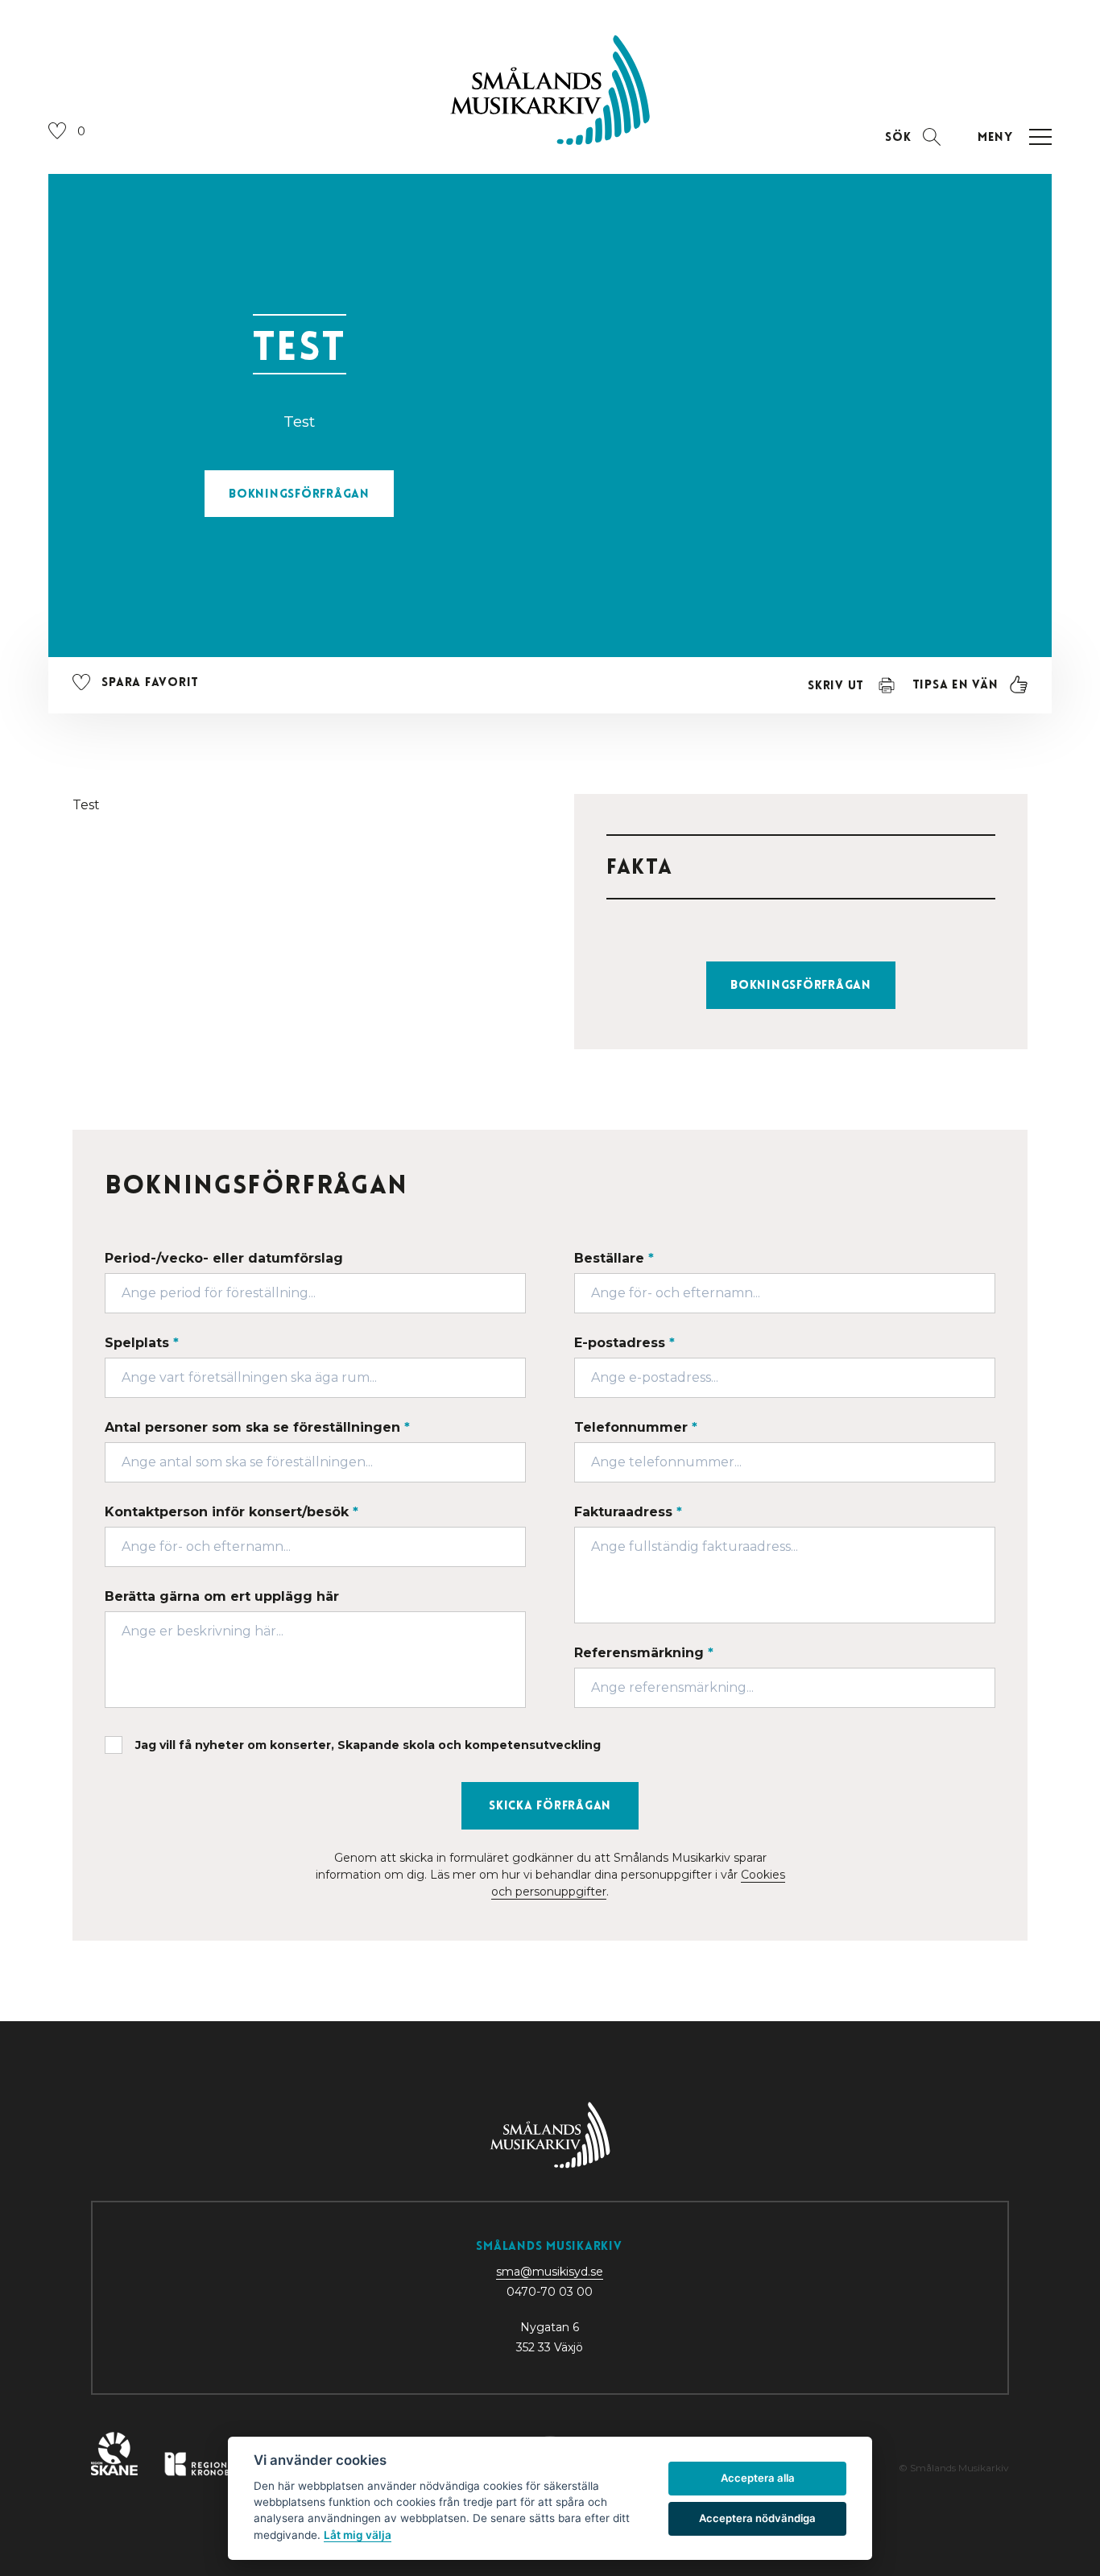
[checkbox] (550, 1745)
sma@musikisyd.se (550, 2272)
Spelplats (142, 1343)
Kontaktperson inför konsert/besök (232, 1512)
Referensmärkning (644, 1653)
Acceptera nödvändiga (757, 2518)
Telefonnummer (636, 1427)
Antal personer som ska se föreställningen (257, 1427)
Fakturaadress (628, 1512)
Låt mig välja (358, 2535)
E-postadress (624, 1343)
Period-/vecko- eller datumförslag (224, 1258)
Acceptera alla (758, 2478)
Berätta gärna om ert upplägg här (222, 1596)
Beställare (614, 1258)
